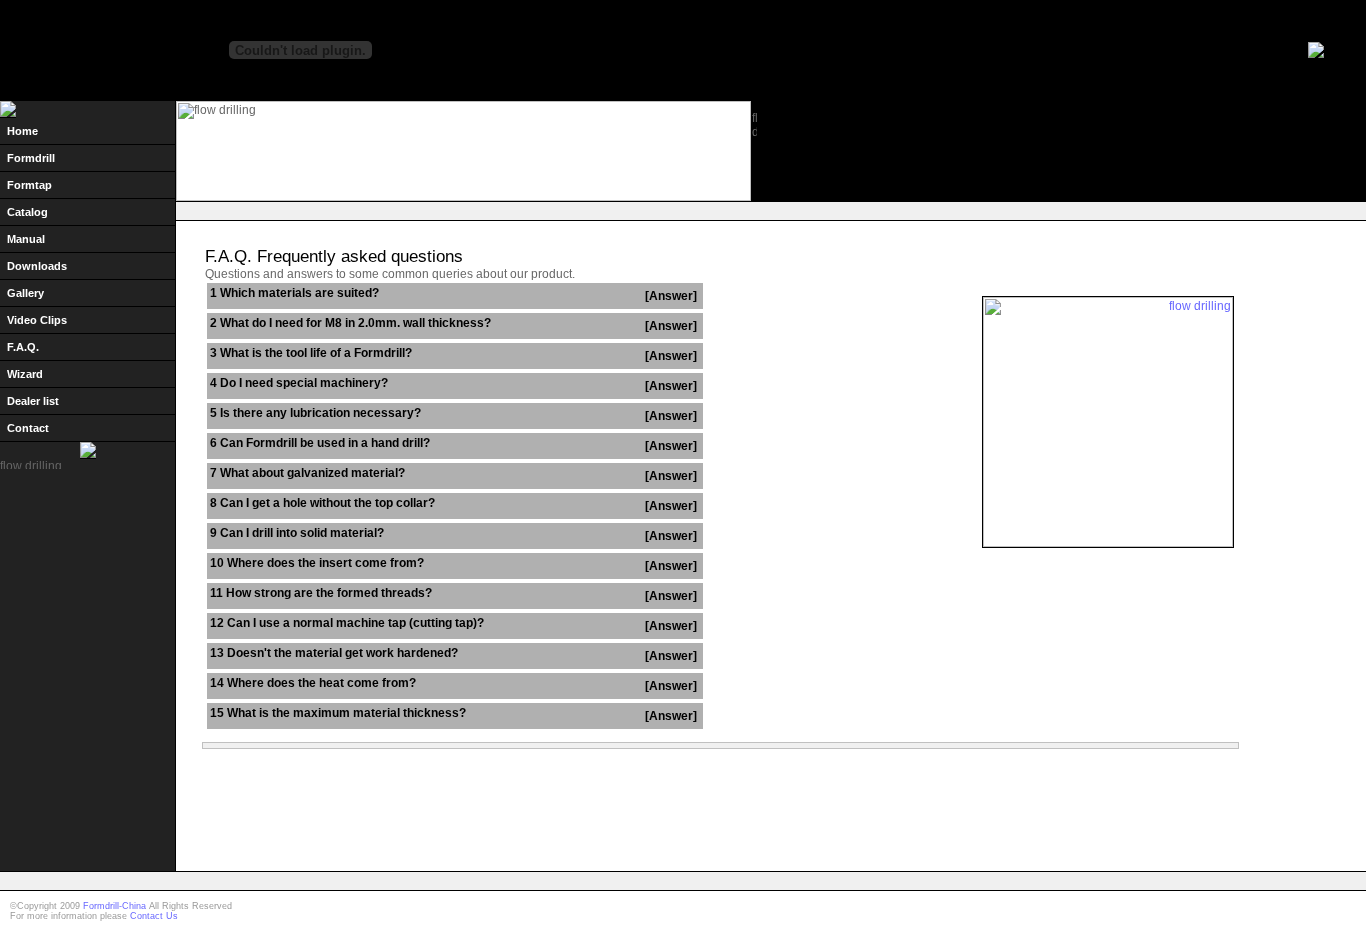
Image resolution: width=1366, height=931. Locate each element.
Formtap (29, 185)
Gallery (25, 293)
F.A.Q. (23, 347)
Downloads (37, 266)
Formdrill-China (114, 906)
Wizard (25, 374)
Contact (28, 428)
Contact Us (154, 916)
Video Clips (37, 320)
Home (22, 131)
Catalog (27, 212)
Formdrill (31, 158)
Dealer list (33, 401)
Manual (26, 239)
